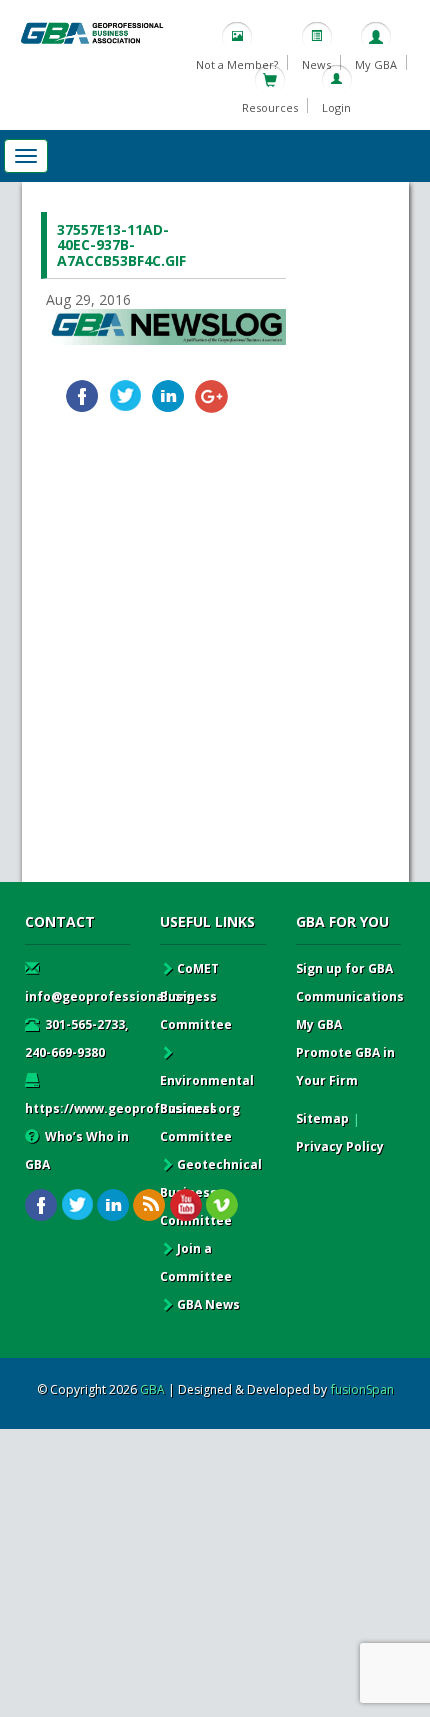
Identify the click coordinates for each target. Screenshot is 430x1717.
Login (336, 107)
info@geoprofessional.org (109, 996)
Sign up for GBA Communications (350, 982)
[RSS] (149, 1205)
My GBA (376, 64)
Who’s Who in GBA (77, 1150)
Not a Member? (237, 64)
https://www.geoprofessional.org (132, 1108)
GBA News (208, 1304)
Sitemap (322, 1118)
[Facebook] (82, 396)
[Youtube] (185, 1205)
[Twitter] (125, 396)
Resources (270, 107)
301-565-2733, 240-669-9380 (76, 1038)
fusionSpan (362, 1389)
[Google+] (211, 396)
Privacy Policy (340, 1146)
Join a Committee (196, 1262)
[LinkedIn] (168, 396)
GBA (152, 1389)
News (316, 64)
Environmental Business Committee (207, 1108)
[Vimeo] (221, 1205)
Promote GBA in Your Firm (345, 1066)
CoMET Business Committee (196, 996)
